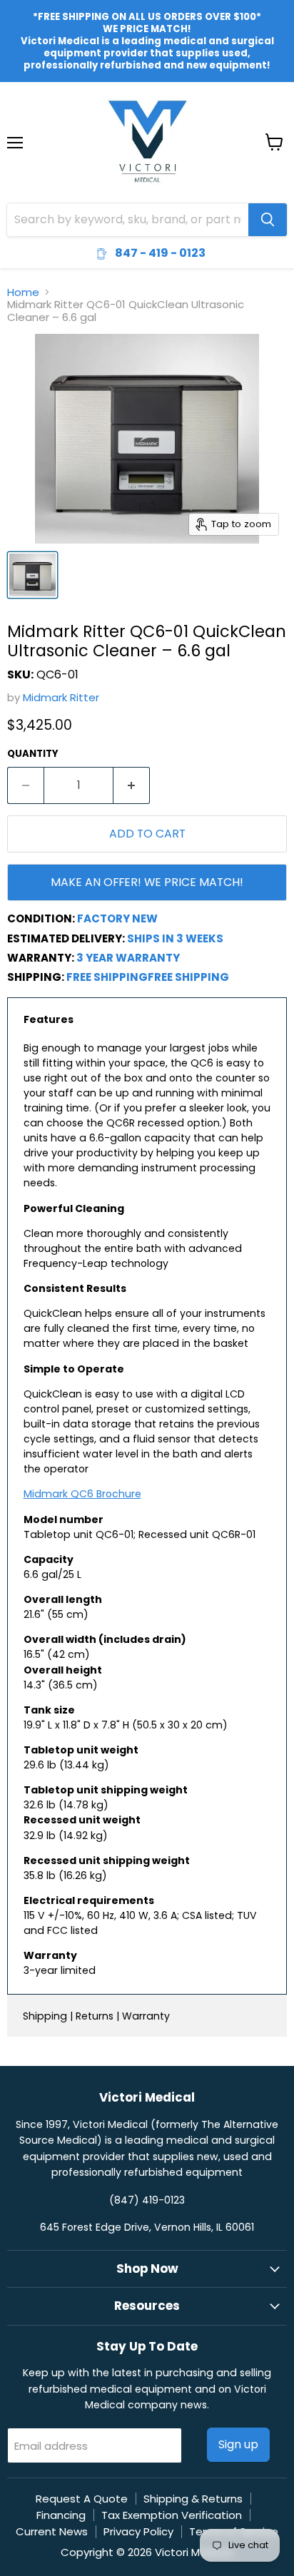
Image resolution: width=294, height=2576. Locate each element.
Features (49, 1019)
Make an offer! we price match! (147, 882)
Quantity (33, 754)
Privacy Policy (138, 2531)
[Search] (268, 220)
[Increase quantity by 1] (132, 785)
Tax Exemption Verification (172, 2515)
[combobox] (128, 220)
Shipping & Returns (193, 2499)
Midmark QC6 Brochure (82, 1494)
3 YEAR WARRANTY (128, 958)
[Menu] (15, 106)
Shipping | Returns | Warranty (96, 2016)
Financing (61, 2515)
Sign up (238, 2444)
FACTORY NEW (117, 918)
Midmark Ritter (61, 697)
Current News (52, 2531)
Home (23, 292)
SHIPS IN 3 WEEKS (175, 938)
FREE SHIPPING (107, 977)
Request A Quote (82, 2499)
